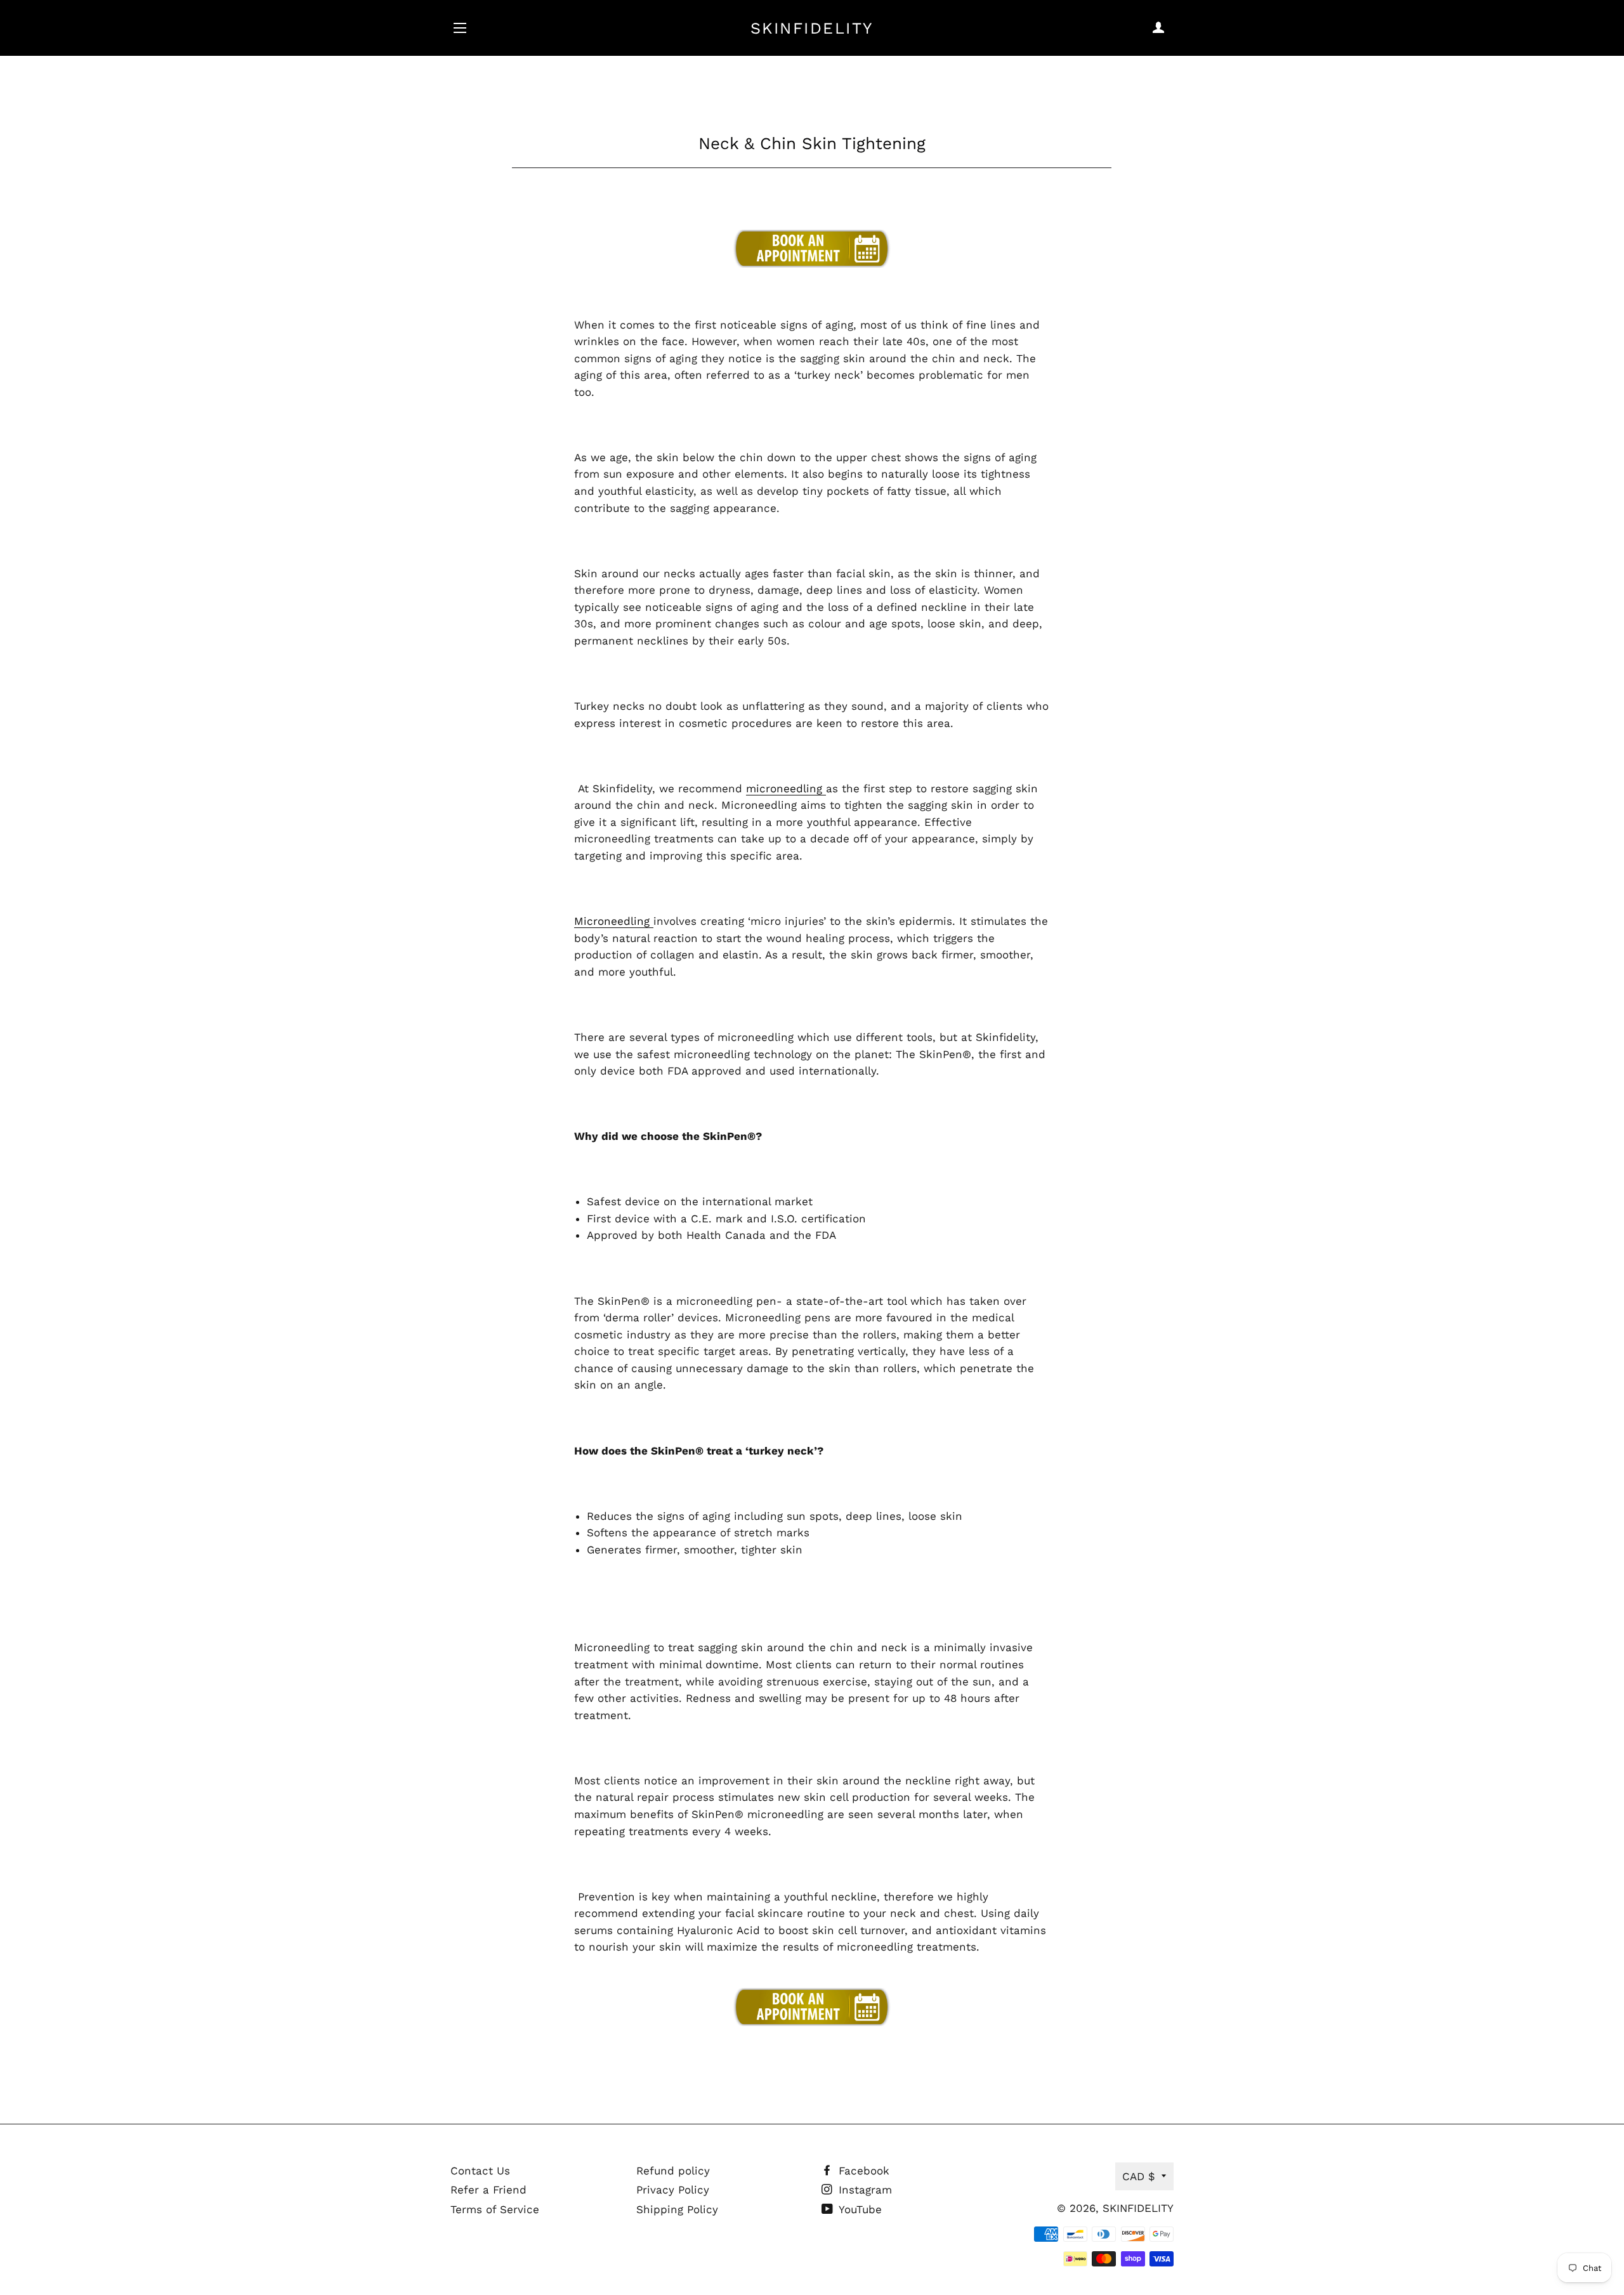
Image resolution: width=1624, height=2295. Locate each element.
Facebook (862, 2171)
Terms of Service (495, 2209)
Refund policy (673, 2171)
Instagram (863, 2190)
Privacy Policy (673, 2190)
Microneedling (614, 921)
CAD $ (1139, 2176)
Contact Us (480, 2171)
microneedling (786, 788)
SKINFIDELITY (812, 28)
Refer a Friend (488, 2190)
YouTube (859, 2209)
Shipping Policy (677, 2209)
